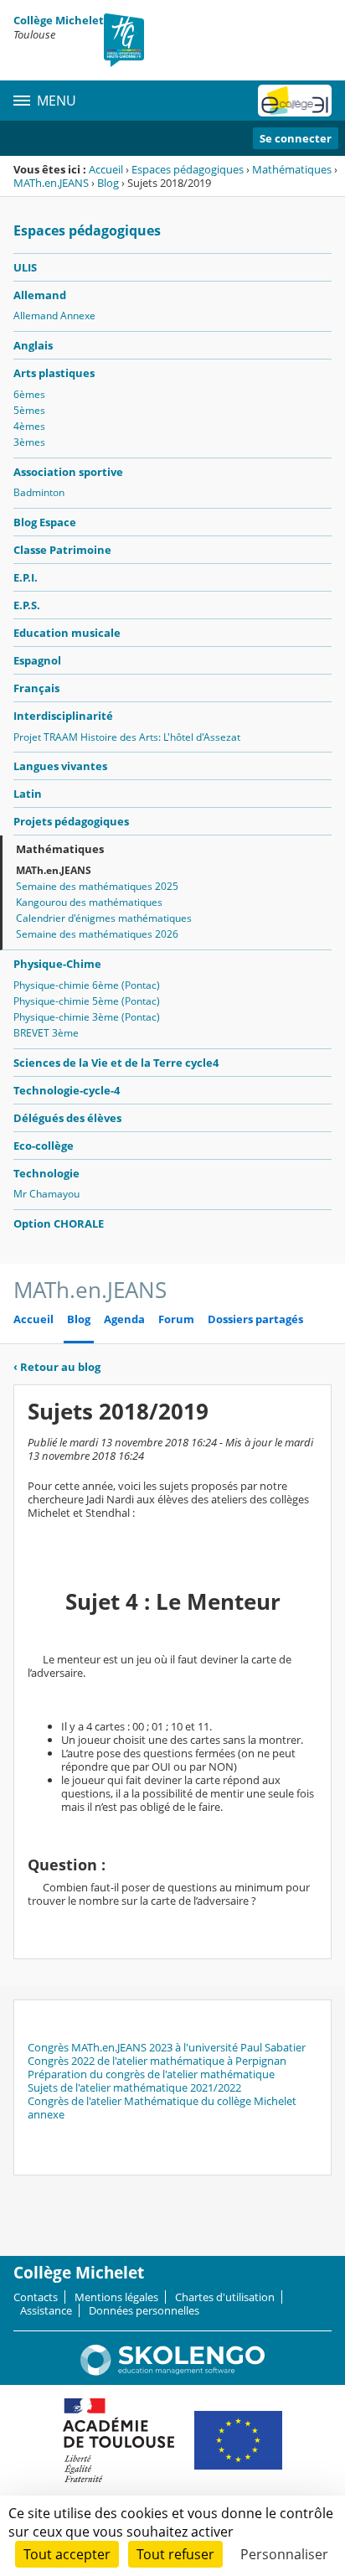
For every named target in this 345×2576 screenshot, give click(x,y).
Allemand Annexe (54, 316)
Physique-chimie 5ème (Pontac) (87, 1001)
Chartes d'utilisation (225, 2297)
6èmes (29, 394)
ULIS (25, 267)
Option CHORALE (59, 1223)
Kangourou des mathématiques (89, 902)
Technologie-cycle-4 (67, 1090)
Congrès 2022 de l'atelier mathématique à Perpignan (157, 2061)
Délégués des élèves (67, 1118)
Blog (108, 183)
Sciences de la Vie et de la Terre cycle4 (116, 1063)
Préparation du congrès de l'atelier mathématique (151, 2074)
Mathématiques (292, 169)
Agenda (124, 1319)
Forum (176, 1319)
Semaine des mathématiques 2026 (97, 934)
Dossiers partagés (255, 1319)
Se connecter (296, 138)
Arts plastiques (54, 373)
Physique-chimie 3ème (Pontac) (87, 1017)
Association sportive (68, 472)
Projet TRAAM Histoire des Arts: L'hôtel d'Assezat (127, 737)
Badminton (39, 492)
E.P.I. (26, 577)
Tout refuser (175, 2554)
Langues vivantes (60, 766)
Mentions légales (116, 2297)
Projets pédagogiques (71, 821)
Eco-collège (44, 1146)
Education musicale (67, 633)
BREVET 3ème (46, 1033)
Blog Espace (45, 522)
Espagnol (37, 660)
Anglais (33, 345)
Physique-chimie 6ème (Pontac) (87, 985)
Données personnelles (144, 2310)
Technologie (46, 1173)
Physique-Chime (57, 964)
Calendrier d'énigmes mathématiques (104, 918)
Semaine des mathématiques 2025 (97, 886)
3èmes (29, 442)
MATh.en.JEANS (51, 183)
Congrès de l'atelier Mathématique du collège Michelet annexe (162, 2108)
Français (36, 688)
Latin (28, 794)
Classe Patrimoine (62, 550)
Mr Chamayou (46, 1194)
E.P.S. (27, 605)
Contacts (36, 2297)
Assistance (46, 2310)
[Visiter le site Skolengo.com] (172, 2372)
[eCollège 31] (295, 101)
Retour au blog (57, 1367)
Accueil (106, 169)
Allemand (40, 295)
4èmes (29, 426)
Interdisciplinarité (63, 716)
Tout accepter (67, 2554)
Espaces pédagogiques (188, 169)
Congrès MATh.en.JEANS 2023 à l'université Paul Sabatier (167, 2047)
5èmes (29, 410)
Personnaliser (284, 2554)
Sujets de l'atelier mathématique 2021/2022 (134, 2087)
